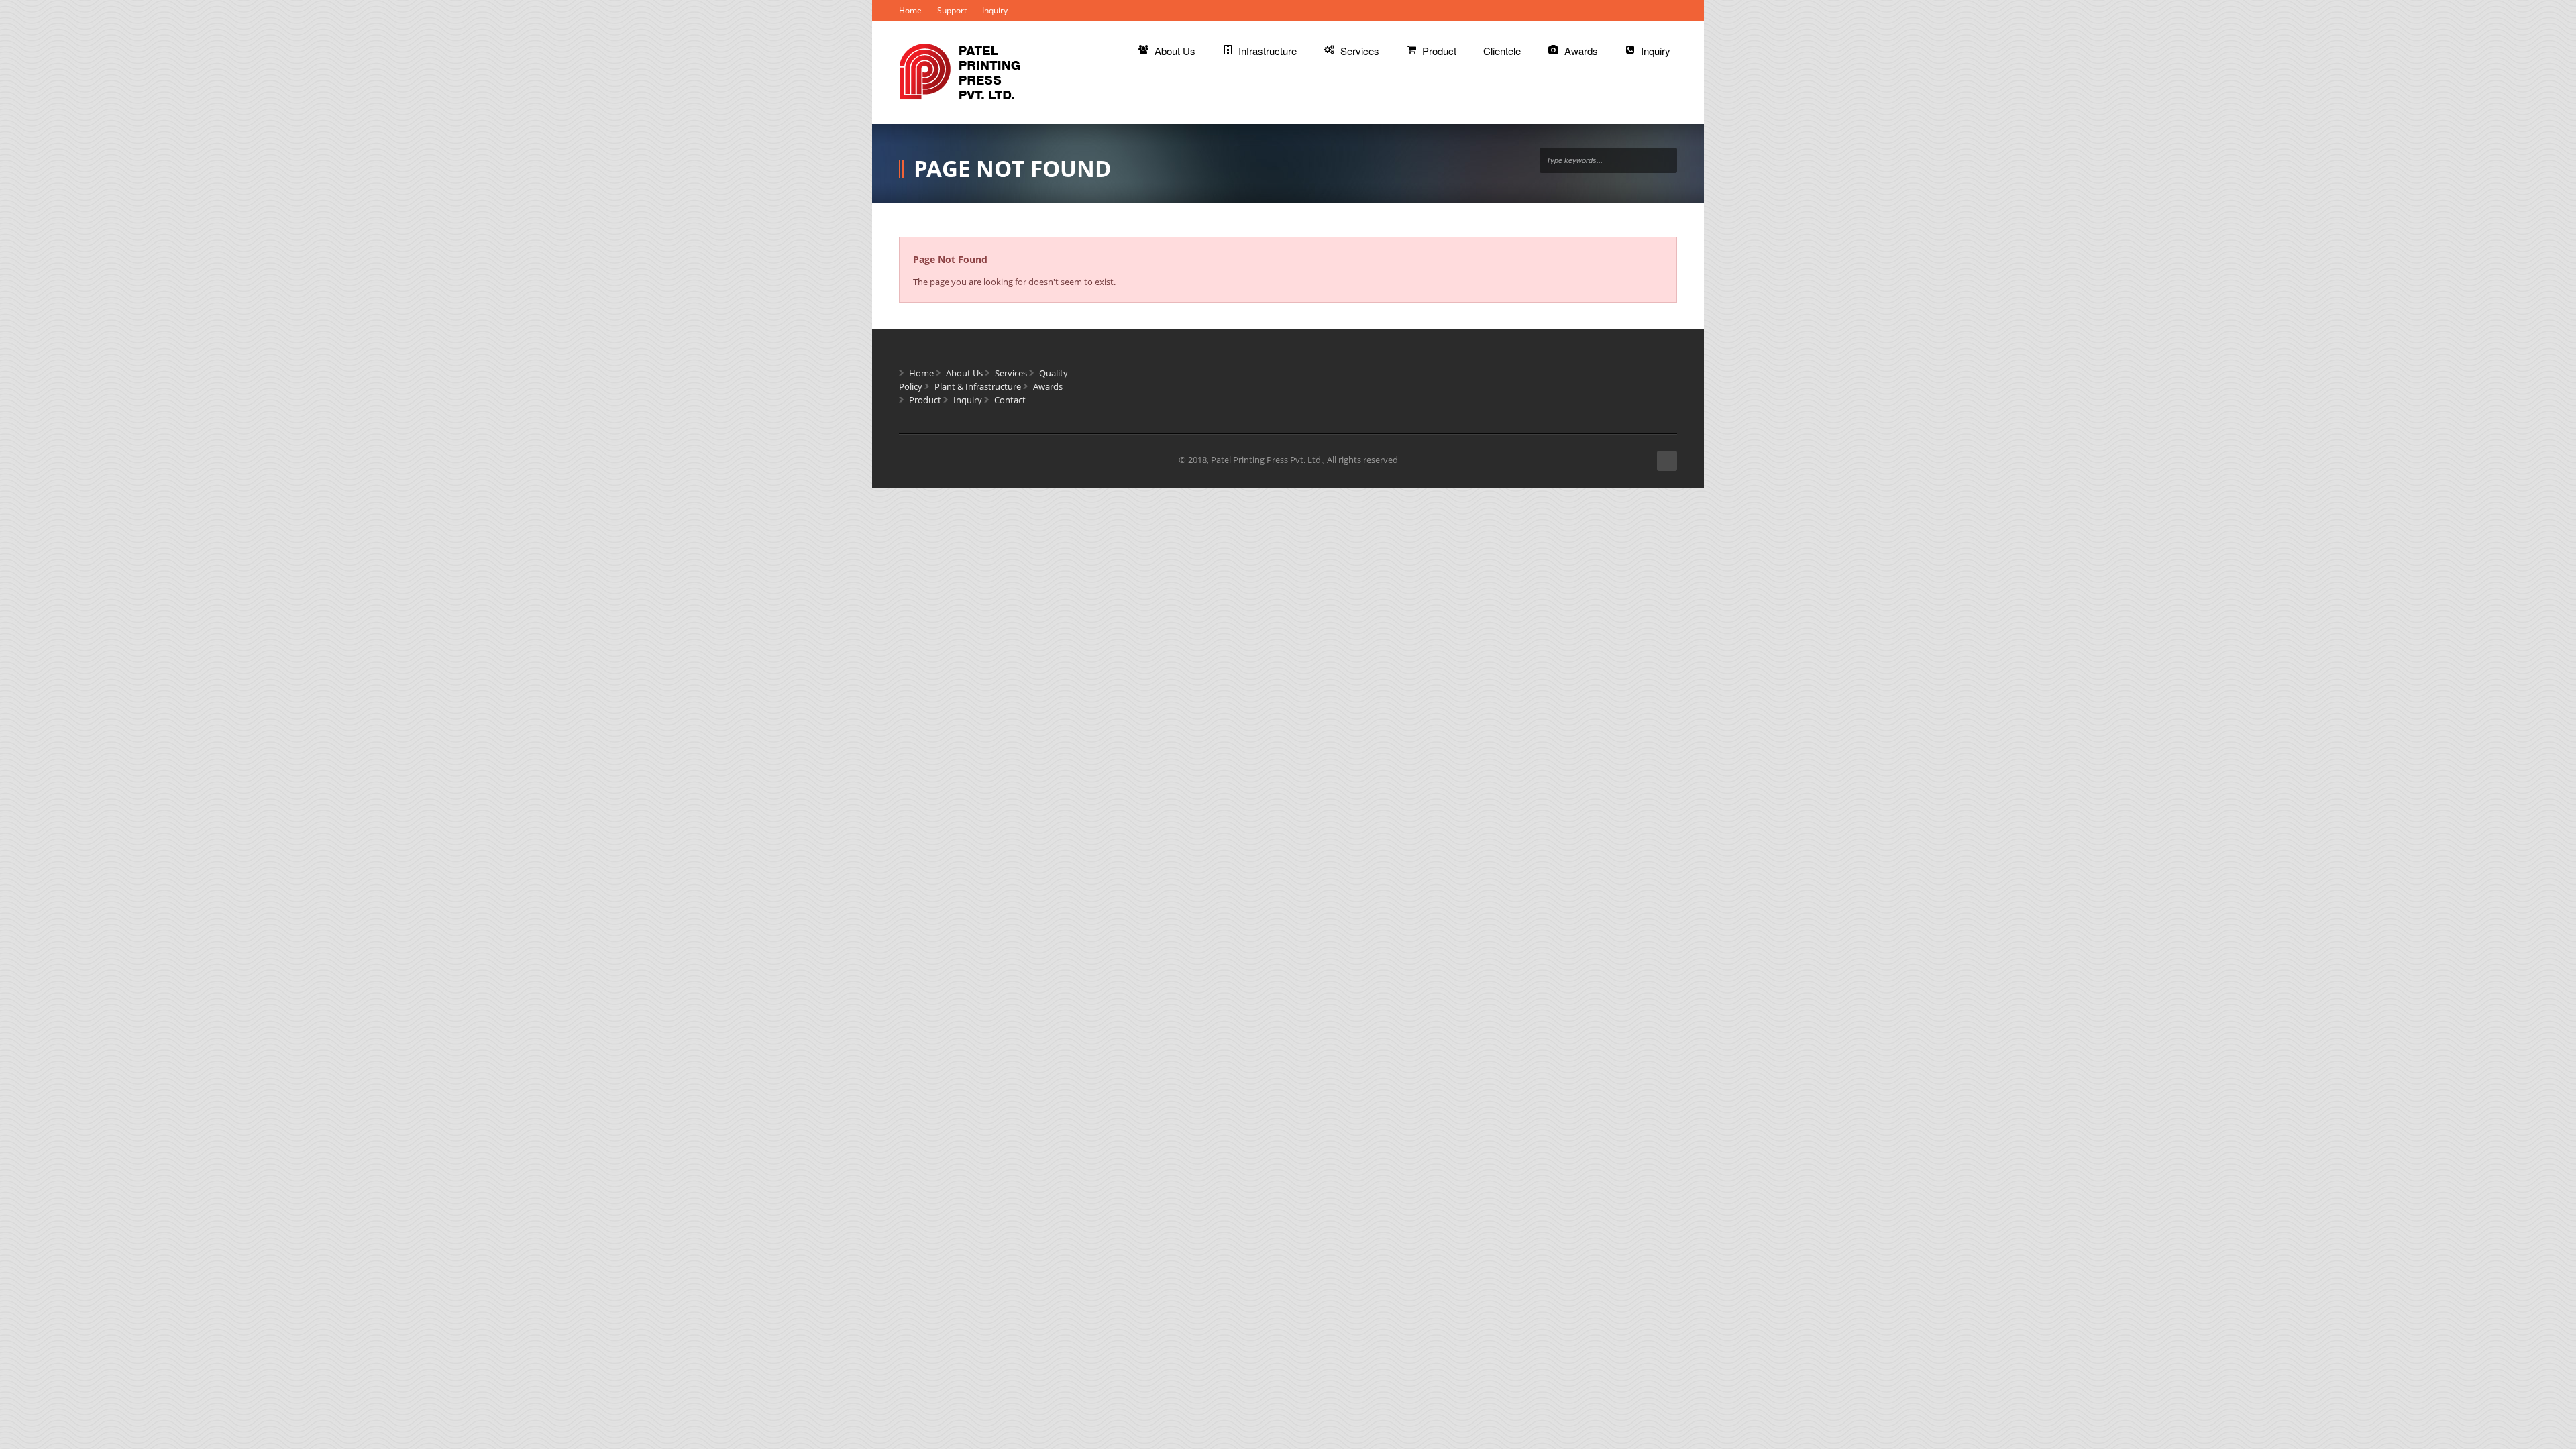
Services (1011, 373)
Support (952, 10)
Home (910, 10)
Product (925, 400)
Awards (1048, 386)
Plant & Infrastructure (978, 386)
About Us (964, 373)
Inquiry (995, 10)
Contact (1010, 400)
